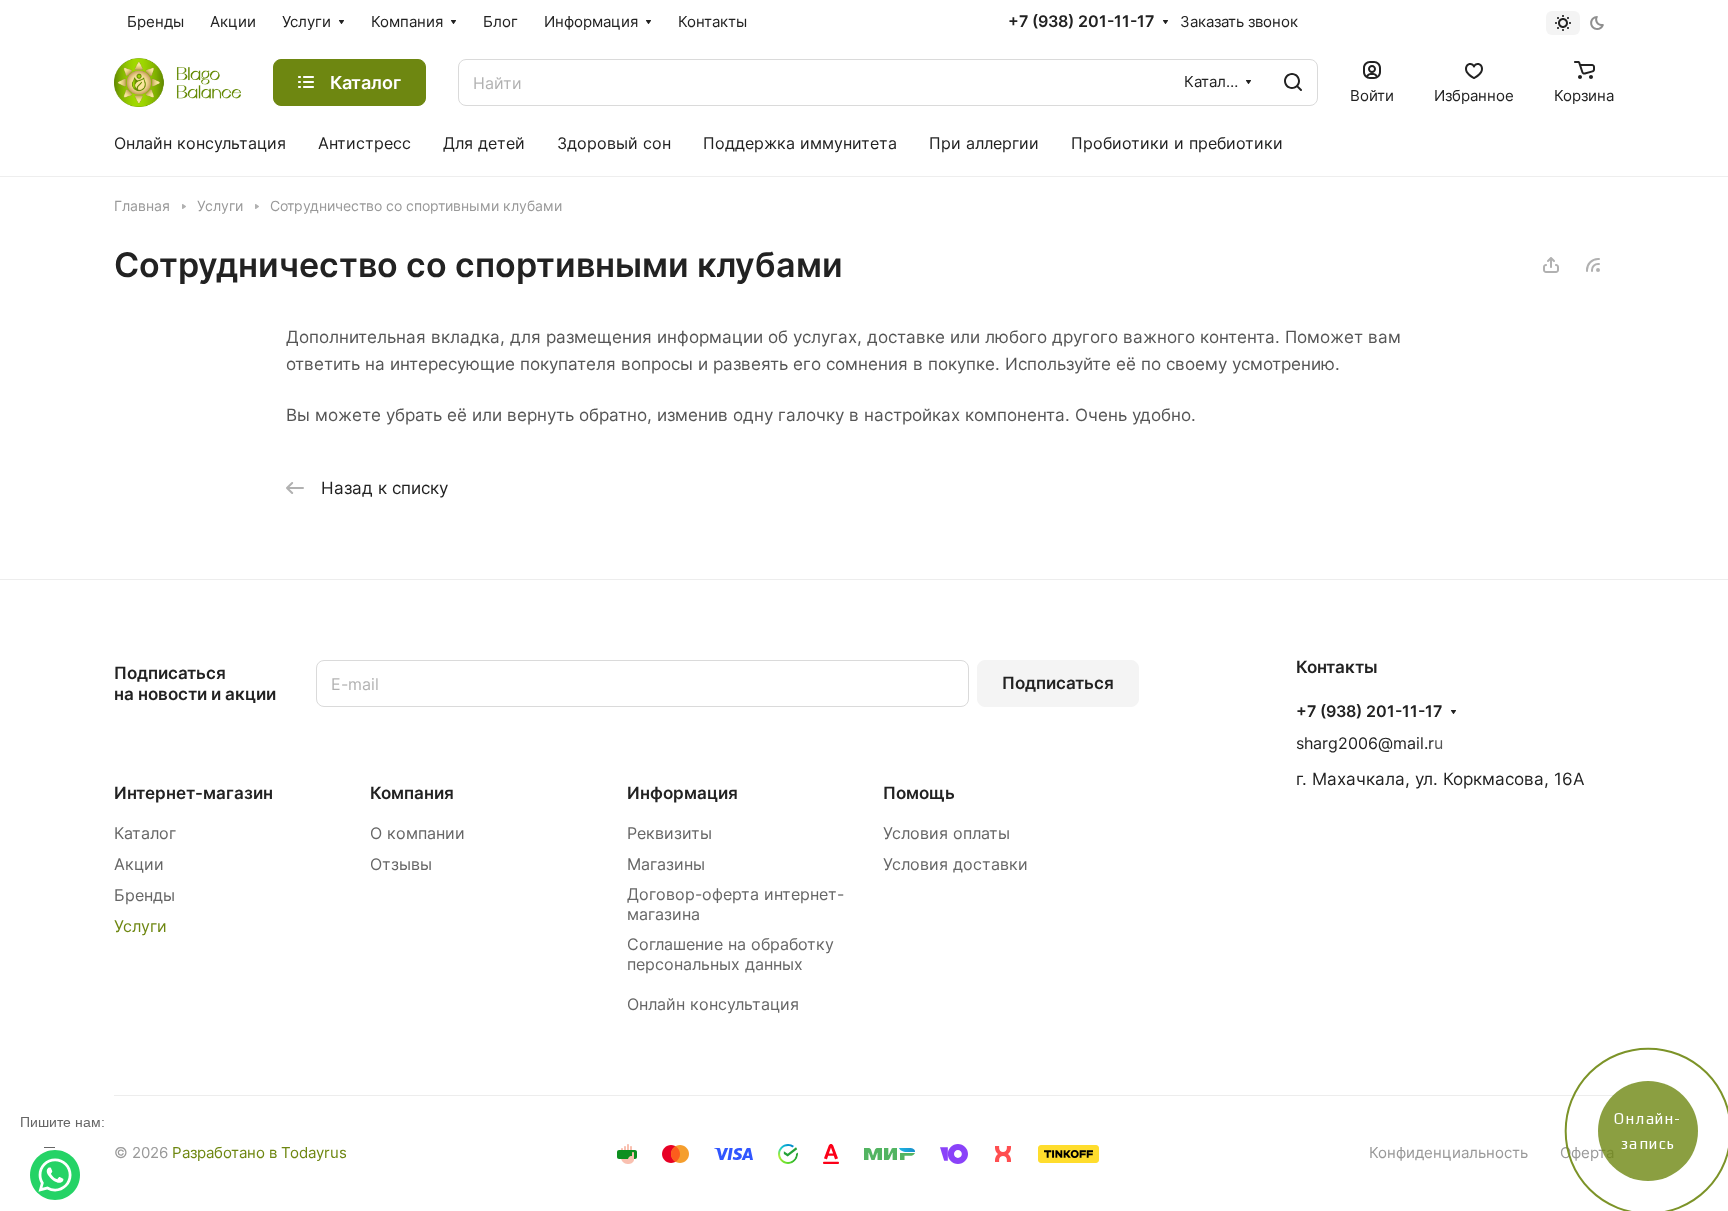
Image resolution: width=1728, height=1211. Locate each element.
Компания (412, 793)
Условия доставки (955, 864)
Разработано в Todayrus (259, 1153)
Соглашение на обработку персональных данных (730, 954)
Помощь (919, 793)
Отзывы (401, 864)
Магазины (666, 864)
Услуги (140, 926)
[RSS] (1593, 265)
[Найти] (1293, 82)
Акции (139, 864)
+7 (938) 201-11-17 (1081, 22)
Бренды (144, 895)
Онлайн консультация (713, 1004)
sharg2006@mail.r (1365, 743)
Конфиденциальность (1448, 1153)
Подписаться (1058, 683)
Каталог (145, 833)
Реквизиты (669, 833)
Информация (682, 793)
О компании (417, 833)
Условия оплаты (946, 833)
